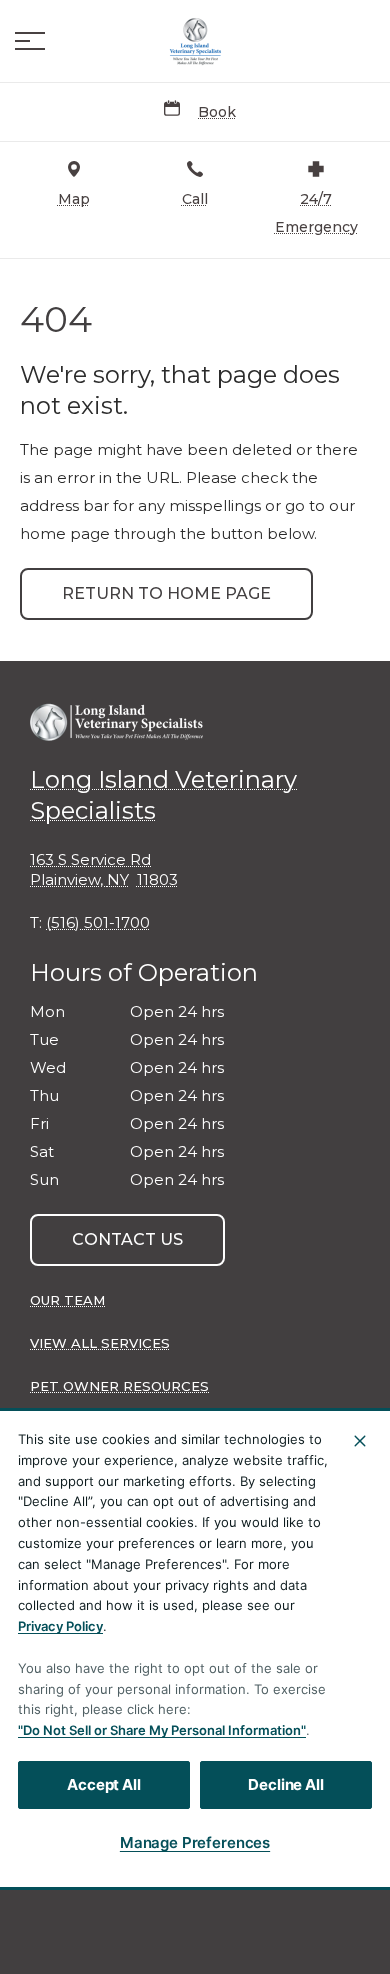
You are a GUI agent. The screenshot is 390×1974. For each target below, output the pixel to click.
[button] (30, 41)
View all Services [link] (100, 1343)
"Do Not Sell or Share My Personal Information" (162, 1730)
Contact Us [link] (127, 1239)
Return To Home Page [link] (166, 593)
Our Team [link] (67, 1300)
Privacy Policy (60, 1626)
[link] (195, 41)
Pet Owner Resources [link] (119, 1386)
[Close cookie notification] (360, 1441)
